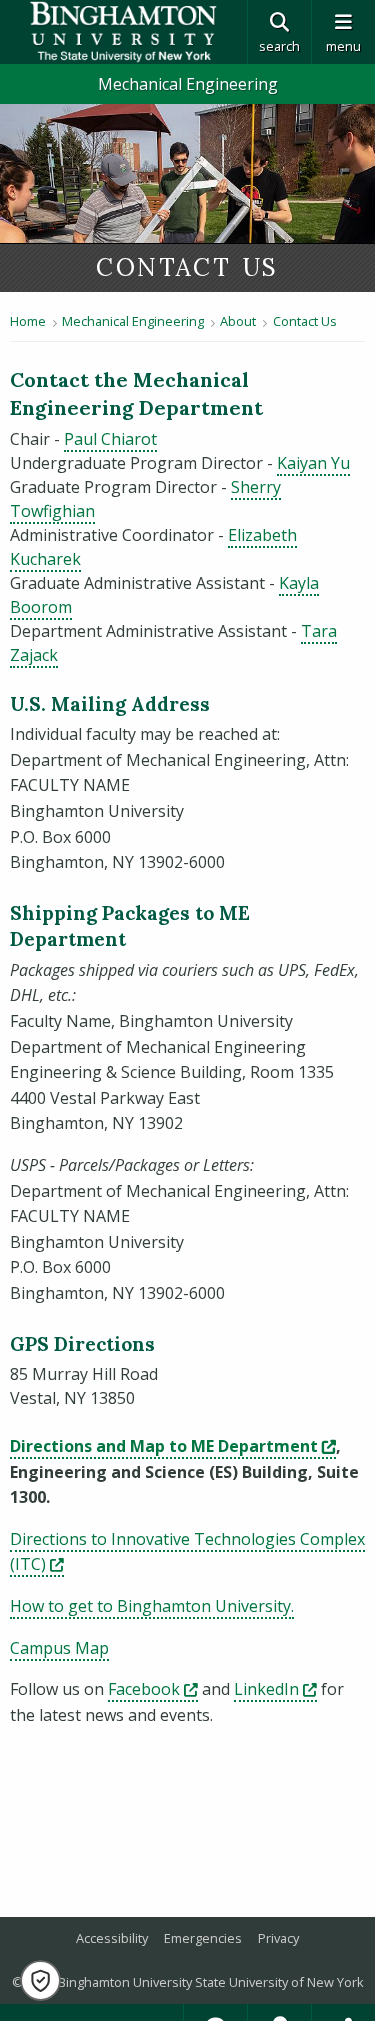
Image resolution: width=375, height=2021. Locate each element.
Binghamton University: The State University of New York (123, 32)
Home (28, 321)
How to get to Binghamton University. (152, 1606)
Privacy (278, 1938)
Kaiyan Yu (313, 463)
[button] (40, 1980)
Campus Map (59, 1648)
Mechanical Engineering (188, 84)
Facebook (153, 1689)
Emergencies (203, 1938)
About (238, 321)
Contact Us (305, 321)
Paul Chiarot (110, 439)
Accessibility (112, 1938)
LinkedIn (275, 1689)
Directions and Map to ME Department (173, 1446)
